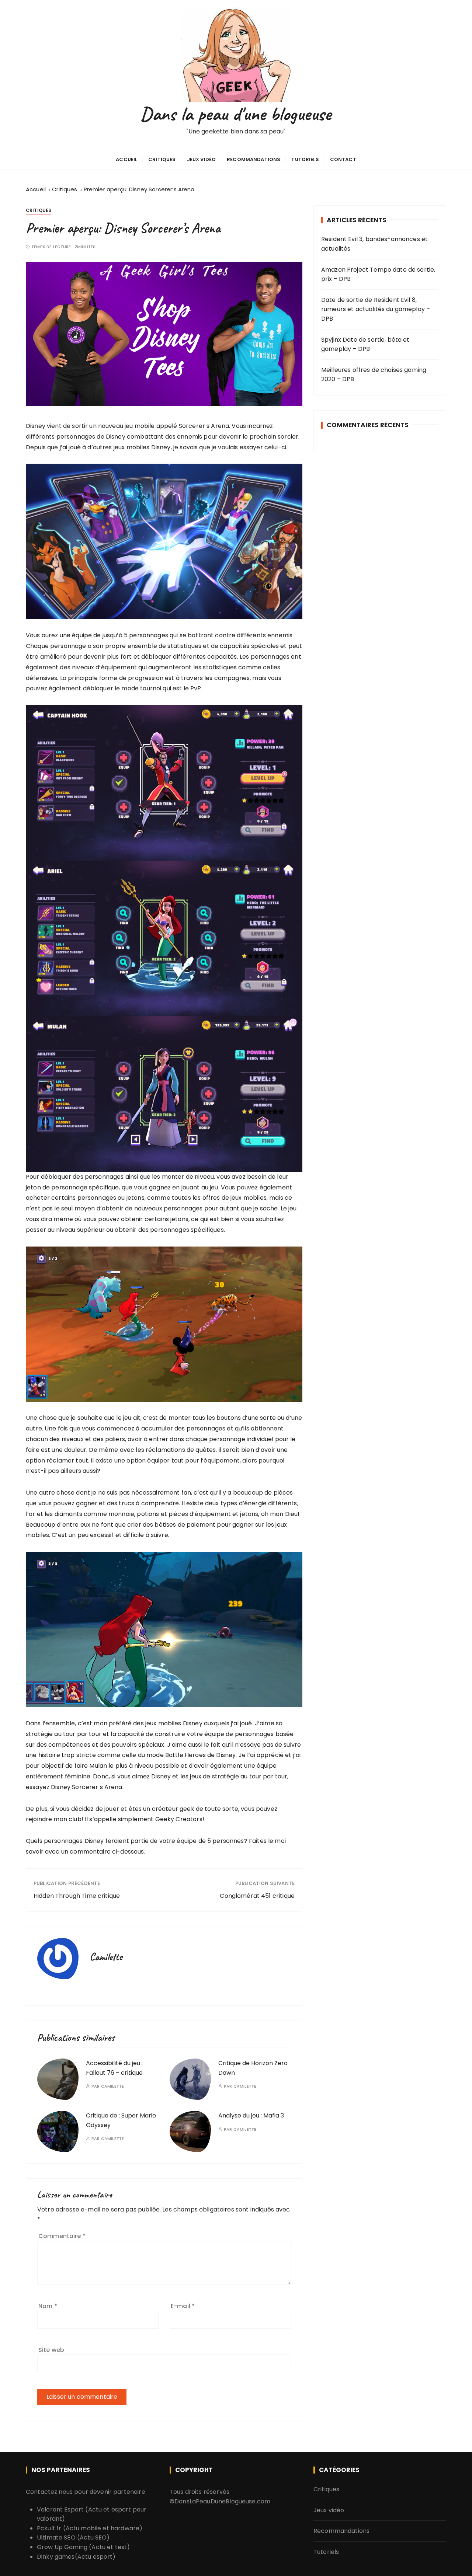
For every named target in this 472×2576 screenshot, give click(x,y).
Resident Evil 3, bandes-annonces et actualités (374, 244)
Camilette (112, 2086)
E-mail (183, 2306)
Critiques (162, 159)
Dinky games (56, 2557)
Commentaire (62, 2236)
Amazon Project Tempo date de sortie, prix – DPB (378, 274)
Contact (343, 159)
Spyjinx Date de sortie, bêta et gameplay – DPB (365, 344)
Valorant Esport (60, 2509)
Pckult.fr (49, 2528)
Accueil (126, 159)
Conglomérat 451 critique (257, 1896)
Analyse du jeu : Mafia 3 (251, 2115)
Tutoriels (305, 159)
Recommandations (254, 159)
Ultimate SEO (56, 2537)
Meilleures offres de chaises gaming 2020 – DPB (374, 375)
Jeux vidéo (202, 159)
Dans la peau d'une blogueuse (236, 114)
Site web (51, 2350)
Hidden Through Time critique (77, 1896)
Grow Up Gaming (62, 2547)
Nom (48, 2306)
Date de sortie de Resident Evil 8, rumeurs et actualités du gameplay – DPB (376, 309)
